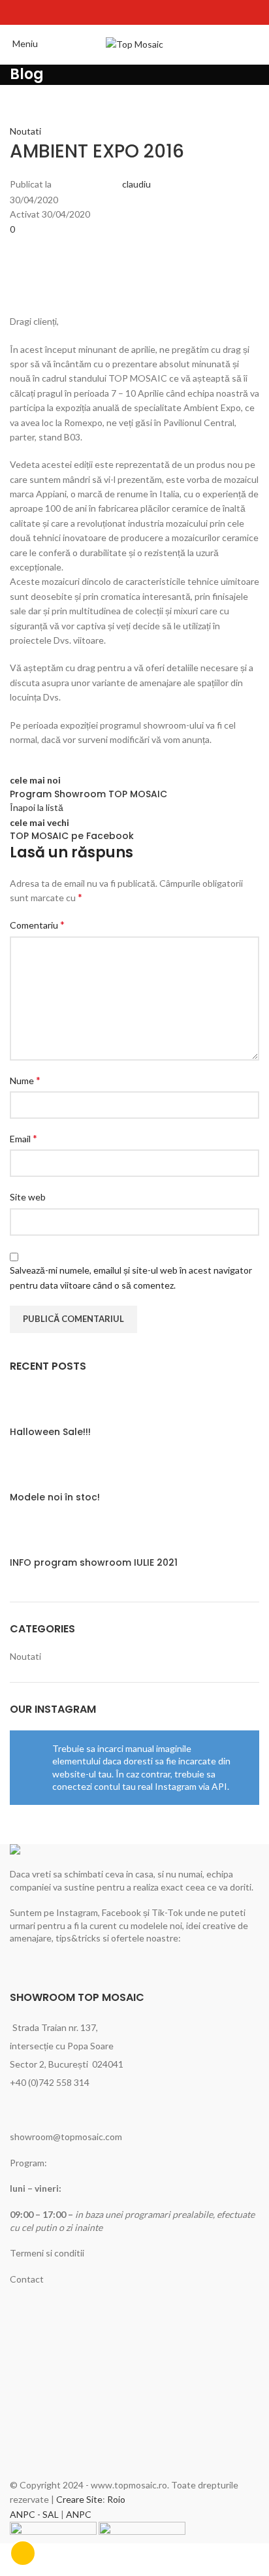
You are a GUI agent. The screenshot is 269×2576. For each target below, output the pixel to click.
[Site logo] (134, 43)
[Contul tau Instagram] (134, 12)
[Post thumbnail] (34, 1405)
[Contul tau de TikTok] (151, 12)
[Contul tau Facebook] (118, 12)
